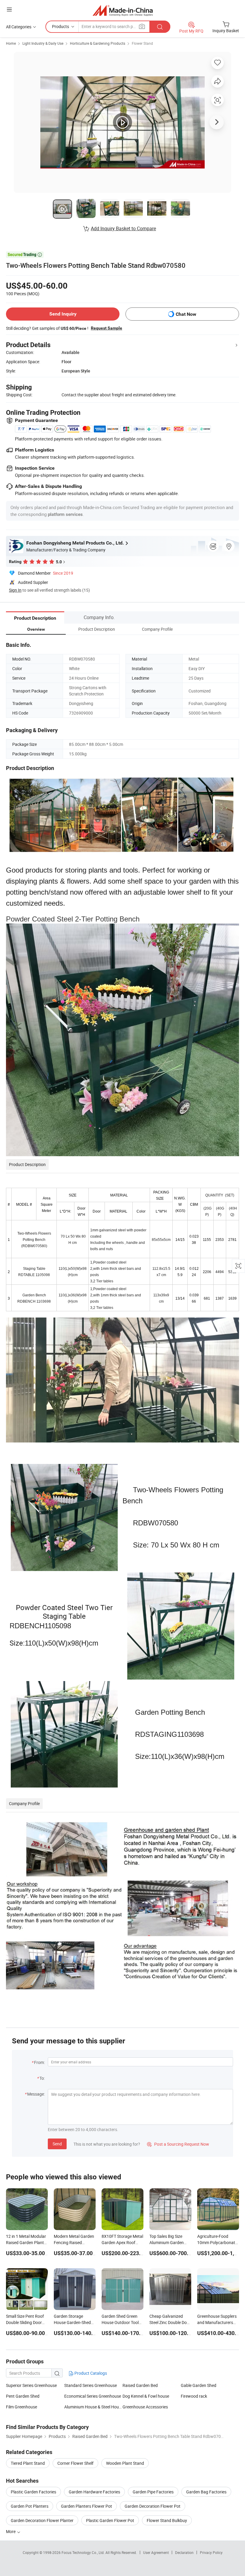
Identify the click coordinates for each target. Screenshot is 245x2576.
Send (57, 2144)
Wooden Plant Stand (125, 2463)
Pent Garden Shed (23, 2396)
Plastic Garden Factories (33, 2492)
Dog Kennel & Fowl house (146, 2396)
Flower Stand (142, 43)
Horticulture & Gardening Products (98, 43)
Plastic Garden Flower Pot (110, 2520)
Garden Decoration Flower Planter (42, 2520)
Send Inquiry (63, 314)
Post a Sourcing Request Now (178, 2144)
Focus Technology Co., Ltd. (84, 2552)
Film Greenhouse (22, 2407)
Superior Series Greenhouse (31, 2385)
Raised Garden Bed (140, 2385)
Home (11, 43)
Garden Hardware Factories (94, 2492)
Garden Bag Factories (206, 2492)
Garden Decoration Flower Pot (153, 2506)
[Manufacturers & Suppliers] (123, 10)
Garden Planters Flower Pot (86, 2506)
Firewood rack (194, 2396)
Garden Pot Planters (30, 2506)
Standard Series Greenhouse (91, 2385)
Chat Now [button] (186, 314)
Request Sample (107, 328)
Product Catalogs (90, 2373)
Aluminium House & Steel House (93, 2407)
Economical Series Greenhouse (93, 2396)
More (11, 2531)
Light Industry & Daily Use (43, 43)
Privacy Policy (211, 2552)
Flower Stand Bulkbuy (167, 2520)
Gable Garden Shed (199, 2385)
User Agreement (156, 2552)
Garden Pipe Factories (153, 2492)
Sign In (15, 590)
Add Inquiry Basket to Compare (123, 228)
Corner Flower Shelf (75, 2463)
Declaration (184, 2552)
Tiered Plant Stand (28, 2463)
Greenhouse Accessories (145, 2407)
